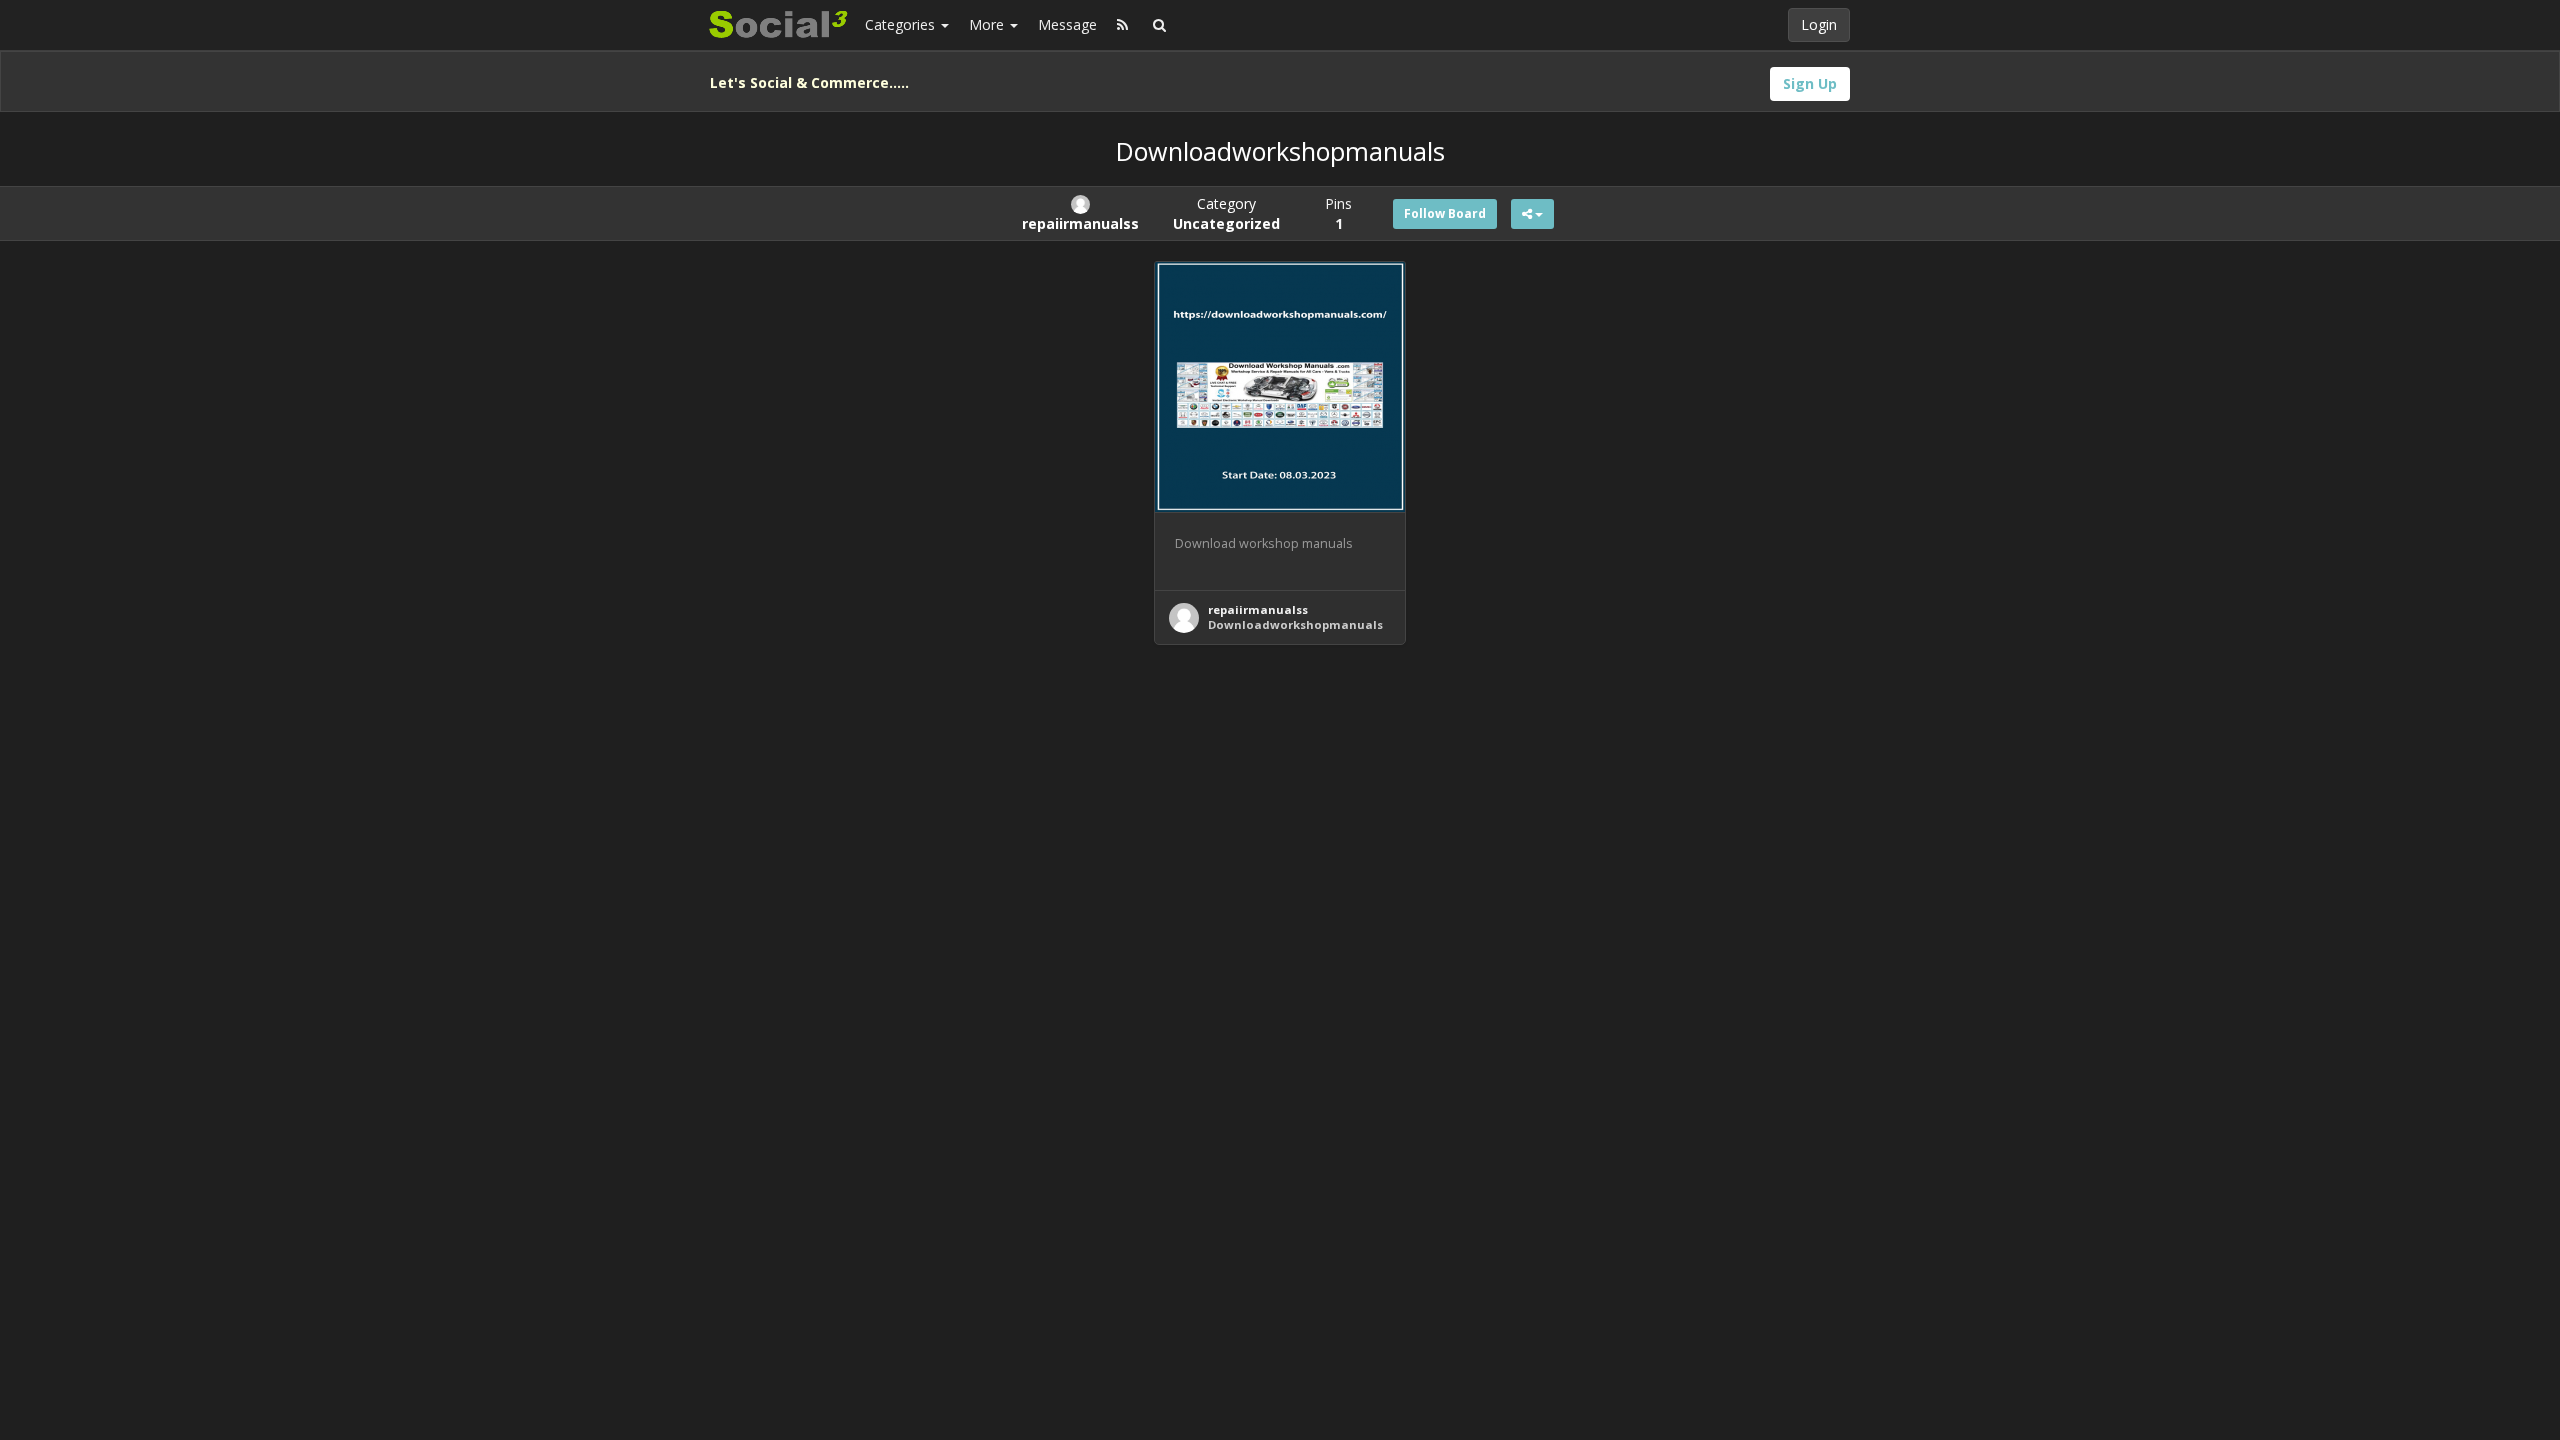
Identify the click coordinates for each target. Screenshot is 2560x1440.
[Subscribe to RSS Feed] (1122, 25)
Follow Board (1445, 213)
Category (1226, 213)
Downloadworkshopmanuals (1295, 624)
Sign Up (1810, 83)
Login (1819, 24)
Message (1067, 24)
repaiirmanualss (1258, 609)
